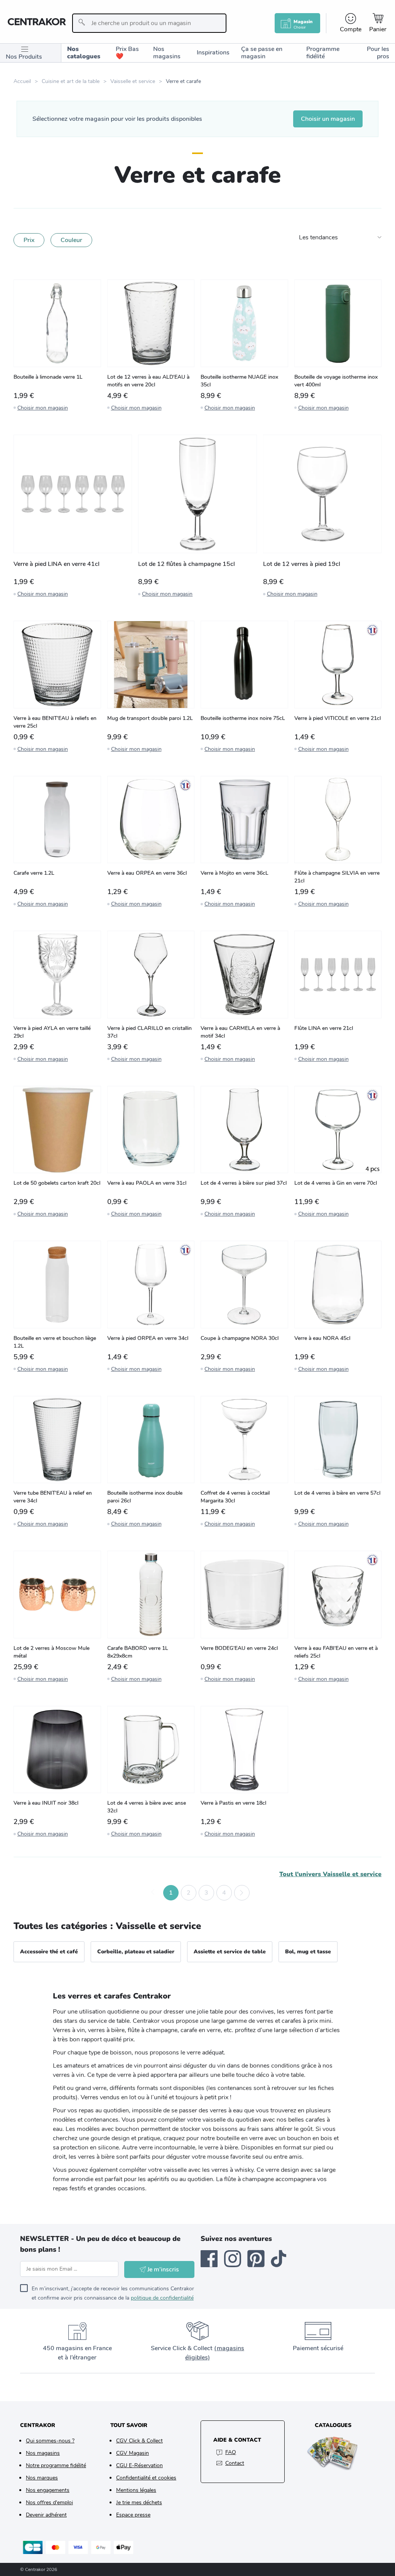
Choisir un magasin (328, 119)
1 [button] (171, 1893)
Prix (29, 240)
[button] (153, 1893)
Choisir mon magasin (43, 408)
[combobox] (149, 23)
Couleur (71, 240)
